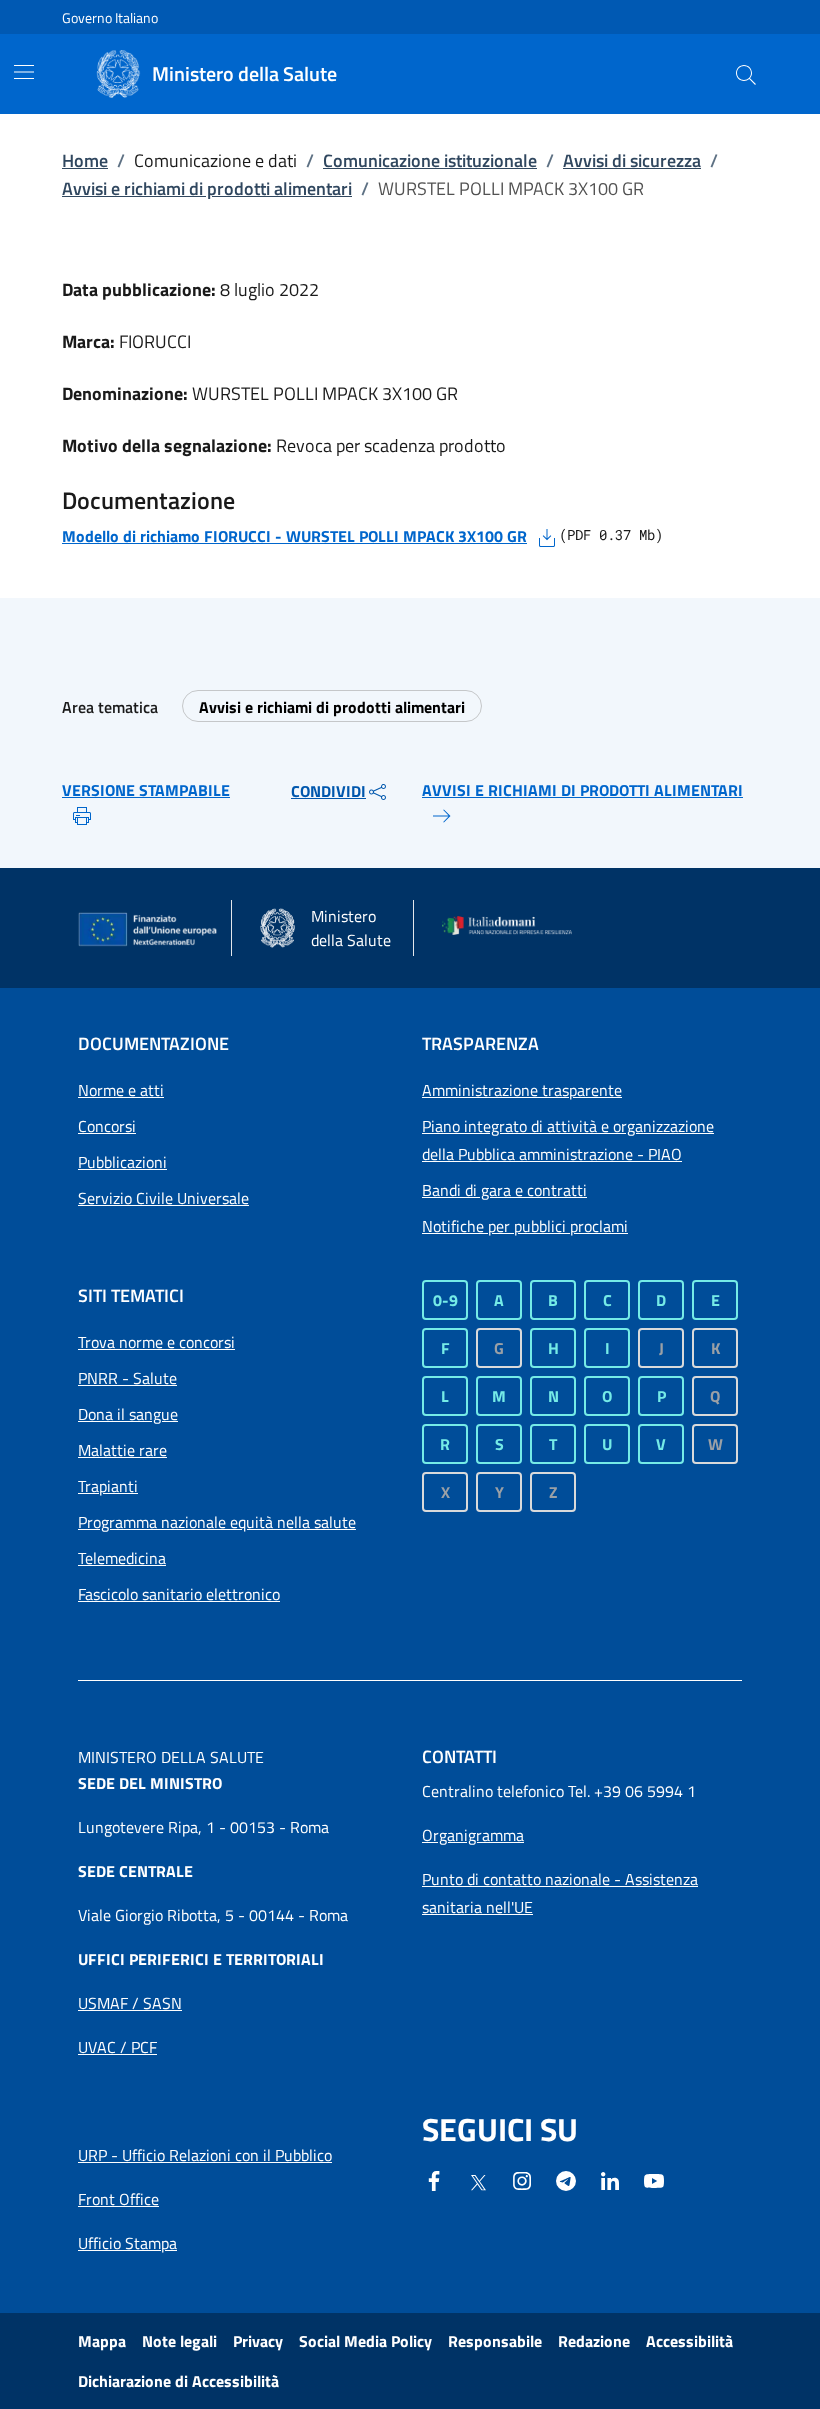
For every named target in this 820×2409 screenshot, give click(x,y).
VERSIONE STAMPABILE (146, 790)
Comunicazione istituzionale (430, 160)
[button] (746, 74)
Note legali (179, 2341)
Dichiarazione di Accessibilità (178, 2381)
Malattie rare (122, 1450)
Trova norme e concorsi (156, 1342)
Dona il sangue (128, 1414)
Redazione (594, 2341)
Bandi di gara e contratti (504, 1190)
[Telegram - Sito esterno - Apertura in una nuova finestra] (566, 2179)
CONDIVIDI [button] (328, 791)
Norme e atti (121, 1090)
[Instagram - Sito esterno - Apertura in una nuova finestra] (522, 2179)
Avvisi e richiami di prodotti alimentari (207, 188)
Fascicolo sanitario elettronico (179, 1594)
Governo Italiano (110, 17)
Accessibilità (689, 2341)
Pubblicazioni (122, 1162)
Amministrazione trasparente (522, 1090)
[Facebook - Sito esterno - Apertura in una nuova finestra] (434, 2179)
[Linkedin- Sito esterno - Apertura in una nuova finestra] (610, 2179)
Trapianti (108, 1486)
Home (85, 160)
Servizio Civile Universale (163, 1198)
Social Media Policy (365, 2341)
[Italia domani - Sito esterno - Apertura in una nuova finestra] (513, 928)
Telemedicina (122, 1558)
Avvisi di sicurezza (632, 160)
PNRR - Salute (127, 1378)
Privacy (258, 2341)
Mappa (102, 2341)
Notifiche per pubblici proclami (525, 1226)
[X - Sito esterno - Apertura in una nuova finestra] (478, 2181)
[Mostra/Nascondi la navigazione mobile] (24, 72)
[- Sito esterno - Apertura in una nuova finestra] (654, 2179)
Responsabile (495, 2341)
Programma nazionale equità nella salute (217, 1522)
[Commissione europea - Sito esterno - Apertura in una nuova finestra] (148, 930)
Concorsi (107, 1126)
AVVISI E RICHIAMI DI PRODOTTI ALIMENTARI (582, 790)
